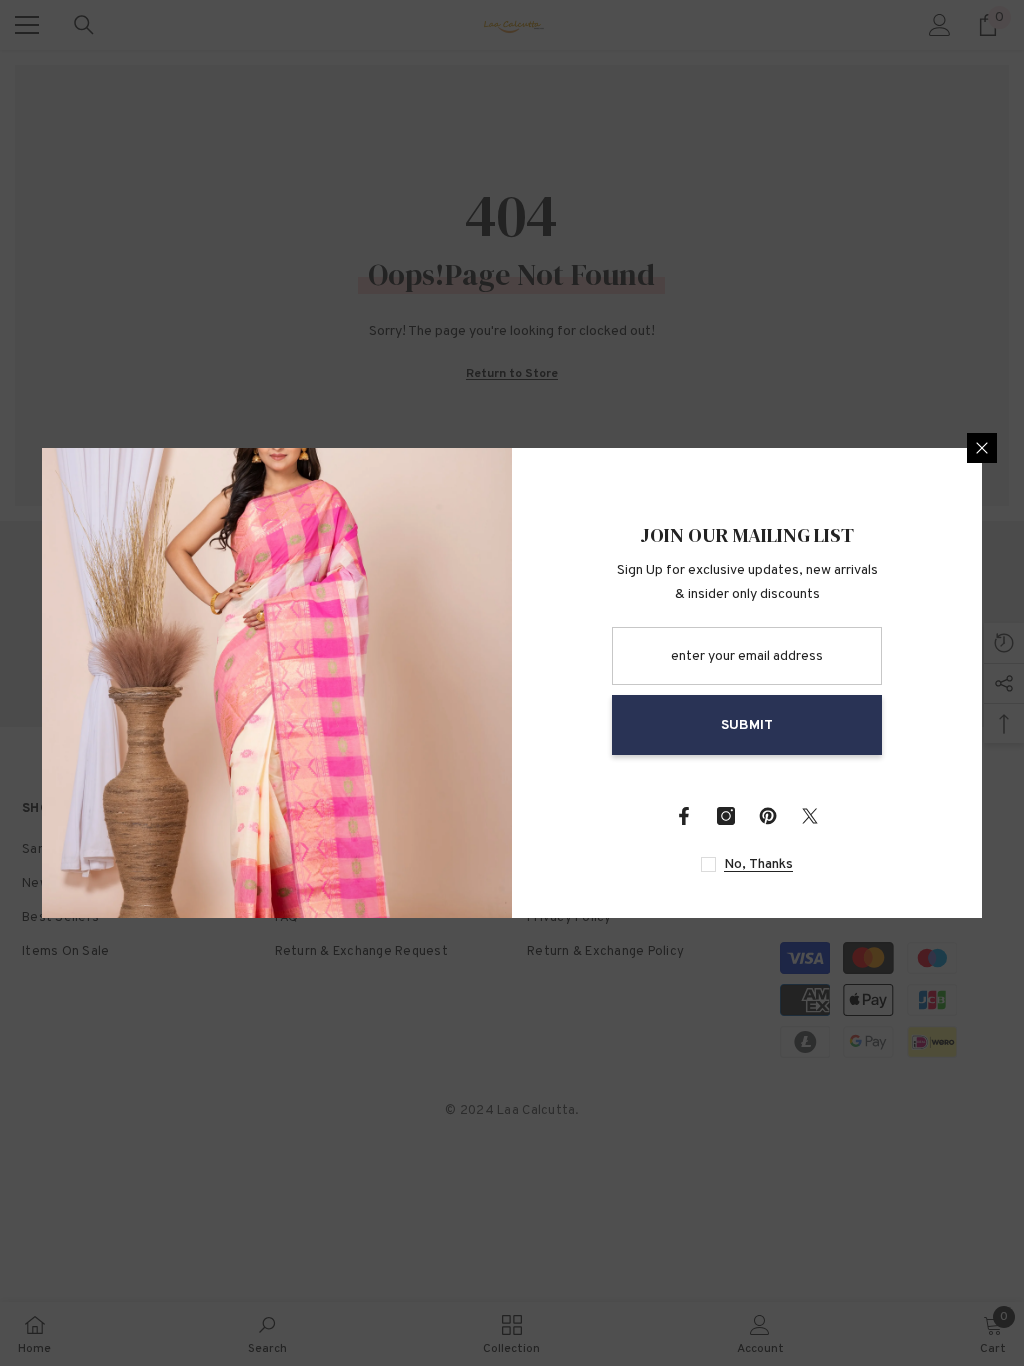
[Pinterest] (768, 816)
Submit (747, 725)
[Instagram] (726, 816)
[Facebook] (684, 816)
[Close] (982, 448)
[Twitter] (810, 816)
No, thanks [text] (758, 864)
